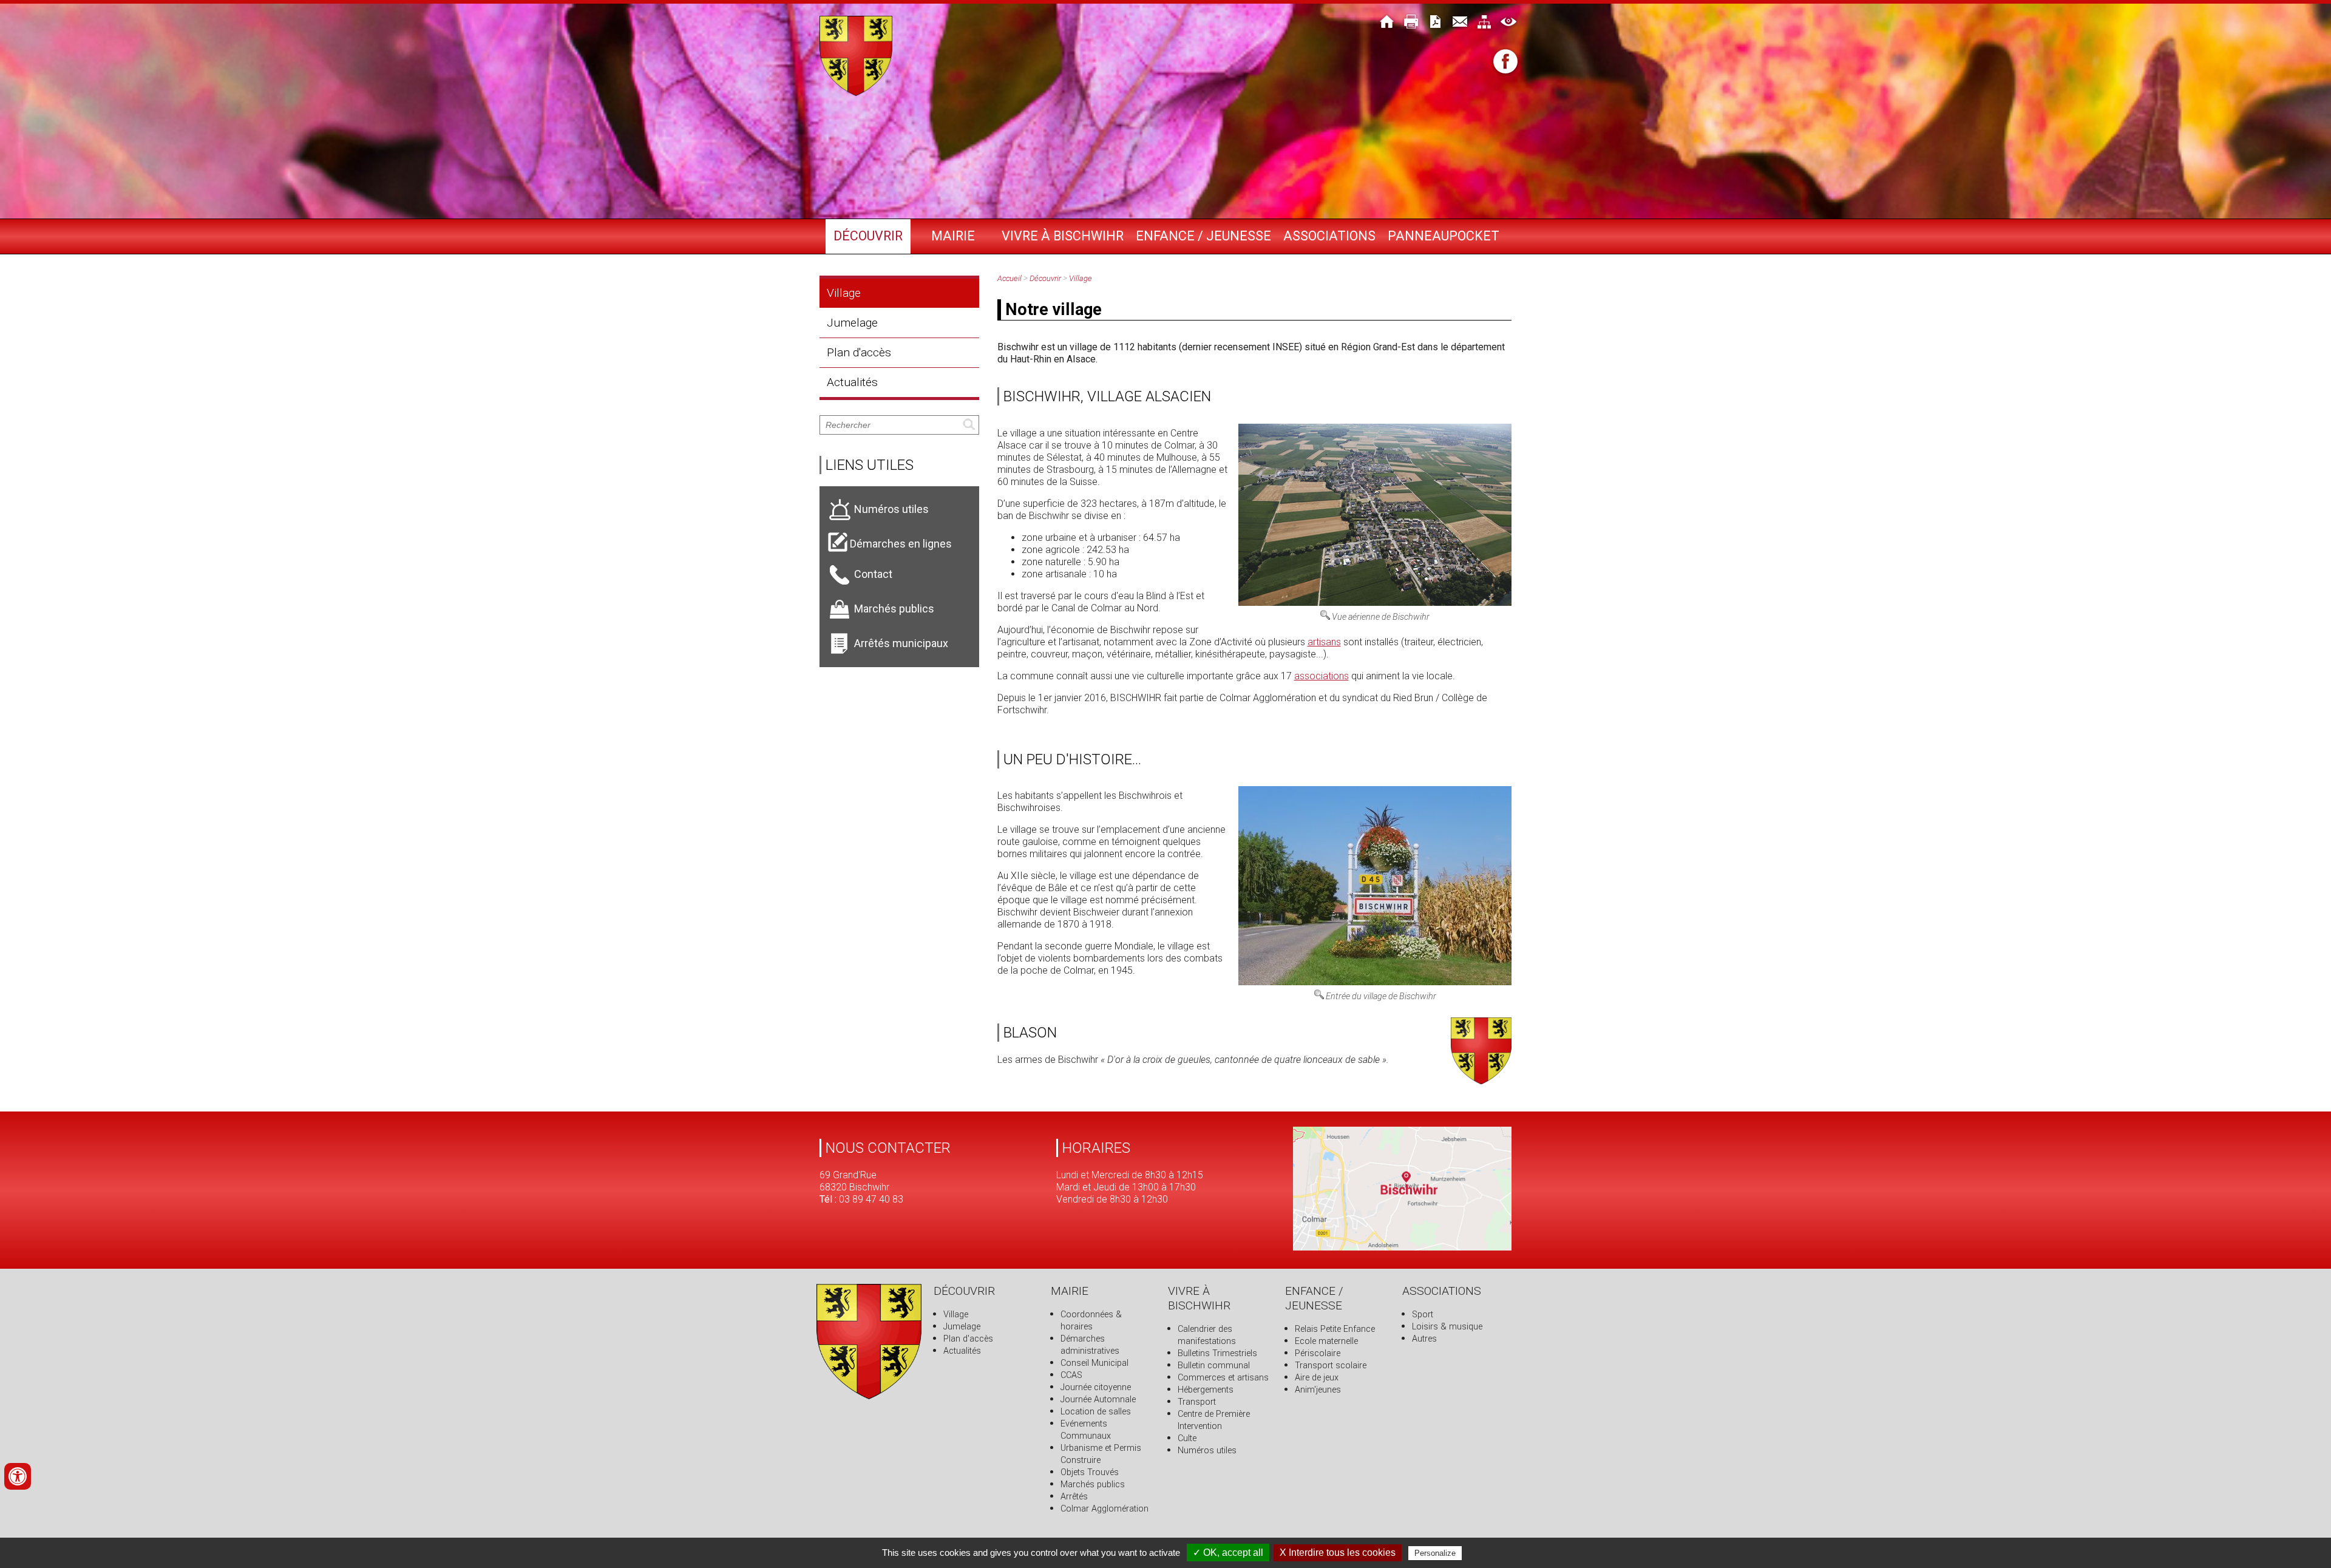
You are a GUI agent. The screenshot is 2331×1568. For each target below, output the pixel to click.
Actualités (852, 382)
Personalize (1435, 1553)
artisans (1324, 642)
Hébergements (1206, 1390)
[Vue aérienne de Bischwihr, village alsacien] (1375, 602)
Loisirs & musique (1447, 1327)
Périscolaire (1318, 1353)
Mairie (953, 236)
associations (1322, 676)
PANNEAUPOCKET (1444, 236)
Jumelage (852, 323)
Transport (1197, 1402)
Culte (1187, 1438)
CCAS (1071, 1375)
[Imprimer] (1411, 23)
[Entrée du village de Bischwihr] (1375, 982)
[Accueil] (1387, 23)
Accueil (1009, 278)
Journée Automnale (1098, 1400)
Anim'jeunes (1318, 1390)
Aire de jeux (1317, 1378)
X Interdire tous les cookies (1338, 1553)
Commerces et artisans (1223, 1378)
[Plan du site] (1484, 23)
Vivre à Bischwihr (1063, 236)
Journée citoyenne (1096, 1387)
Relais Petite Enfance (1335, 1329)
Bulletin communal (1214, 1366)
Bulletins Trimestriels (1217, 1353)
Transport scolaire (1331, 1366)
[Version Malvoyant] (1508, 23)
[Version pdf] (1436, 23)
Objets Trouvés (1090, 1472)
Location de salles (1096, 1412)
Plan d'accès (859, 352)
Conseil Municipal (1094, 1363)
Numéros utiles (1207, 1451)
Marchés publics (1093, 1485)
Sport (1423, 1315)
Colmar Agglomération (1104, 1509)
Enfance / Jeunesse (1203, 236)
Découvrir (868, 236)
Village (844, 293)
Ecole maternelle (1326, 1341)
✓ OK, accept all (1228, 1553)
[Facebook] (1505, 63)
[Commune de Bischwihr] (856, 93)
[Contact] (1460, 23)
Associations (1329, 236)
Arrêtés (1074, 1497)
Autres (1424, 1339)
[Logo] (869, 1396)
